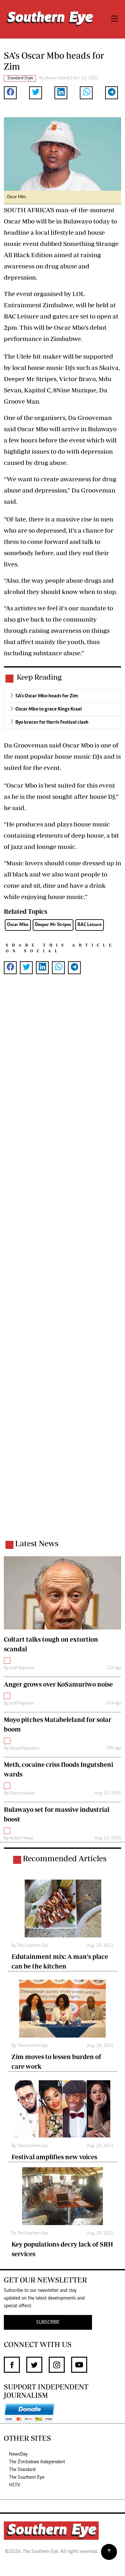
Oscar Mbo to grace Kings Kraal (49, 709)
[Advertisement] (63, 1265)
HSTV (15, 2485)
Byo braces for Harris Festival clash (52, 722)
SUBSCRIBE (48, 2322)
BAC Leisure (90, 925)
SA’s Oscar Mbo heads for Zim (47, 696)
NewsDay (18, 2454)
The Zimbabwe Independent (37, 2462)
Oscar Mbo (18, 925)
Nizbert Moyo (21, 1838)
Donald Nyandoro (25, 1749)
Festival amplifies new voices (54, 2157)
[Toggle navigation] (114, 19)
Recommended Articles (65, 1858)
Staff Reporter (22, 1668)
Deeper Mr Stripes (53, 925)
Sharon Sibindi (57, 78)
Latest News (37, 1543)
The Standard (22, 2470)
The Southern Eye (27, 2477)
